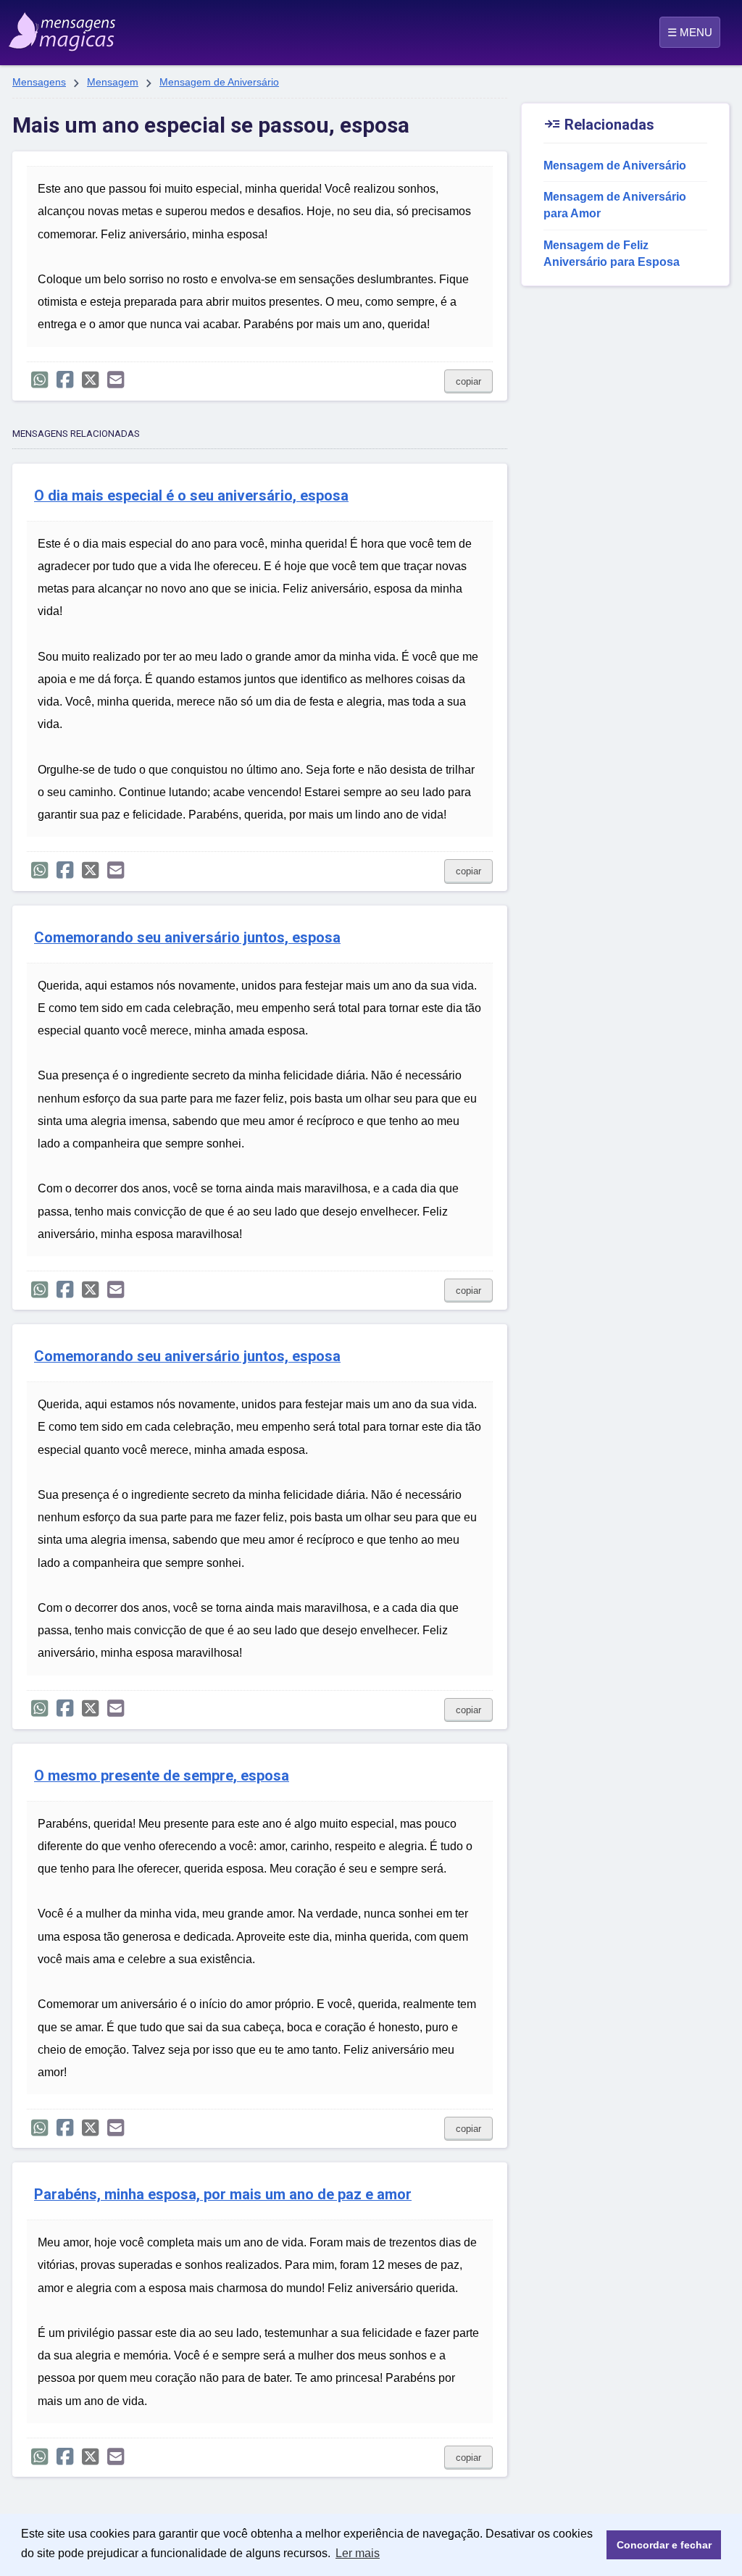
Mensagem (113, 82)
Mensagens (39, 82)
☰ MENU (690, 32)
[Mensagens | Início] (59, 27)
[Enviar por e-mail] (116, 380)
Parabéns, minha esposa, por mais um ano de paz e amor (223, 2195)
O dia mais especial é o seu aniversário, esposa (191, 496)
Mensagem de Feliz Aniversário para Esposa (612, 254)
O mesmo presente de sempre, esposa (162, 1776)
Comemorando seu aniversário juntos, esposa (187, 938)
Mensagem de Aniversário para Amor (615, 205)
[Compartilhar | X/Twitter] (90, 380)
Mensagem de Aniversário (219, 82)
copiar (468, 381)
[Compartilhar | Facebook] (65, 380)
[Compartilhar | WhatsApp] (39, 380)
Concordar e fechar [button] (664, 2545)
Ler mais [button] (358, 2553)
